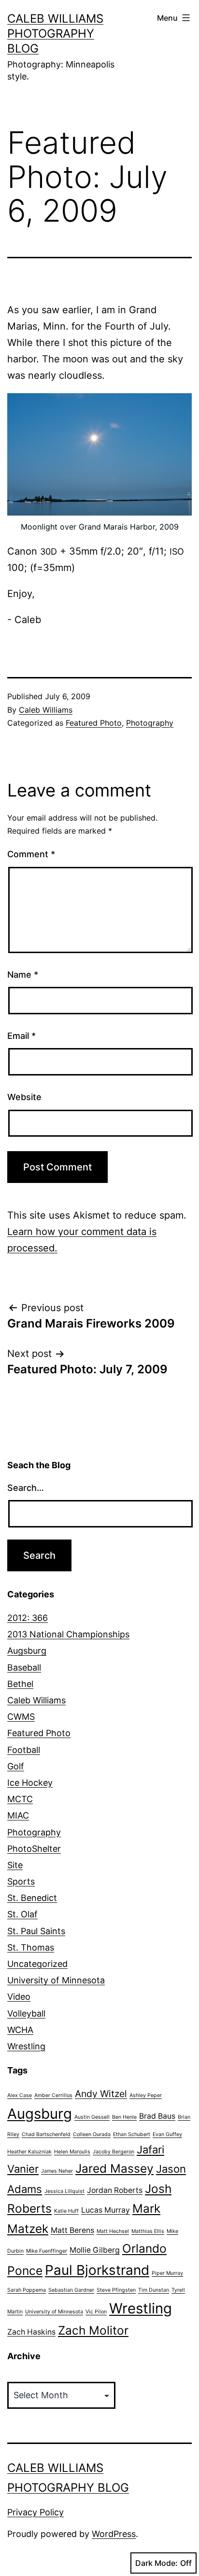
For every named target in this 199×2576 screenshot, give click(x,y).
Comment (31, 854)
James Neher (57, 2171)
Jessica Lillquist (64, 2191)
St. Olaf (22, 1914)
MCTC (20, 1799)
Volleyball (26, 2013)
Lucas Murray (106, 2210)
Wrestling (26, 2046)
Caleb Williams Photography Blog (55, 33)
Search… (26, 1488)
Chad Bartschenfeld (46, 2134)
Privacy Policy (36, 2512)
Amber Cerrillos (53, 2095)
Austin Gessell (92, 2117)
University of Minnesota (56, 1980)
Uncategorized (37, 1964)
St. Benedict (32, 1898)
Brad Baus (157, 2116)
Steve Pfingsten (116, 2290)
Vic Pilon (96, 2312)
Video (19, 1997)
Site (15, 1865)
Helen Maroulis (72, 2152)
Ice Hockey (30, 1783)
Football (24, 1750)
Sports (21, 1881)
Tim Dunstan (154, 2290)
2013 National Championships (68, 1634)
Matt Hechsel (113, 2231)
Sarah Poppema (27, 2290)
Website (24, 1097)
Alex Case (20, 2095)
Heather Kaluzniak (29, 2152)
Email (21, 1036)
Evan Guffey (167, 2134)
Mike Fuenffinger (47, 2251)
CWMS (21, 1717)
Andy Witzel (101, 2094)
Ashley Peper (146, 2095)
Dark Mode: (156, 2563)
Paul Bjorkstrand (97, 2270)
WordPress (114, 2534)
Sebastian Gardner (71, 2290)
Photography (150, 723)
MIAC (18, 1815)
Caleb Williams (46, 710)
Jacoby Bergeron (114, 2152)
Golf (16, 1766)
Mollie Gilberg (95, 2250)
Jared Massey (114, 2168)
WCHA (20, 2030)
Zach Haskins (31, 2332)
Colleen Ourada (92, 2134)
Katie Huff (66, 2211)
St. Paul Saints (36, 1931)
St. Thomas (31, 1947)
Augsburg (27, 1651)
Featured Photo (94, 723)
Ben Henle (124, 2117)
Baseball (24, 1667)
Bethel (20, 1684)
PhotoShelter (34, 1849)
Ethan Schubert (132, 2134)
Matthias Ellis (148, 2231)
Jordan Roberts (115, 2190)
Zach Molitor (93, 2330)
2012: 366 (28, 1618)
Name (23, 975)
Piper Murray (167, 2273)
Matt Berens (72, 2230)
